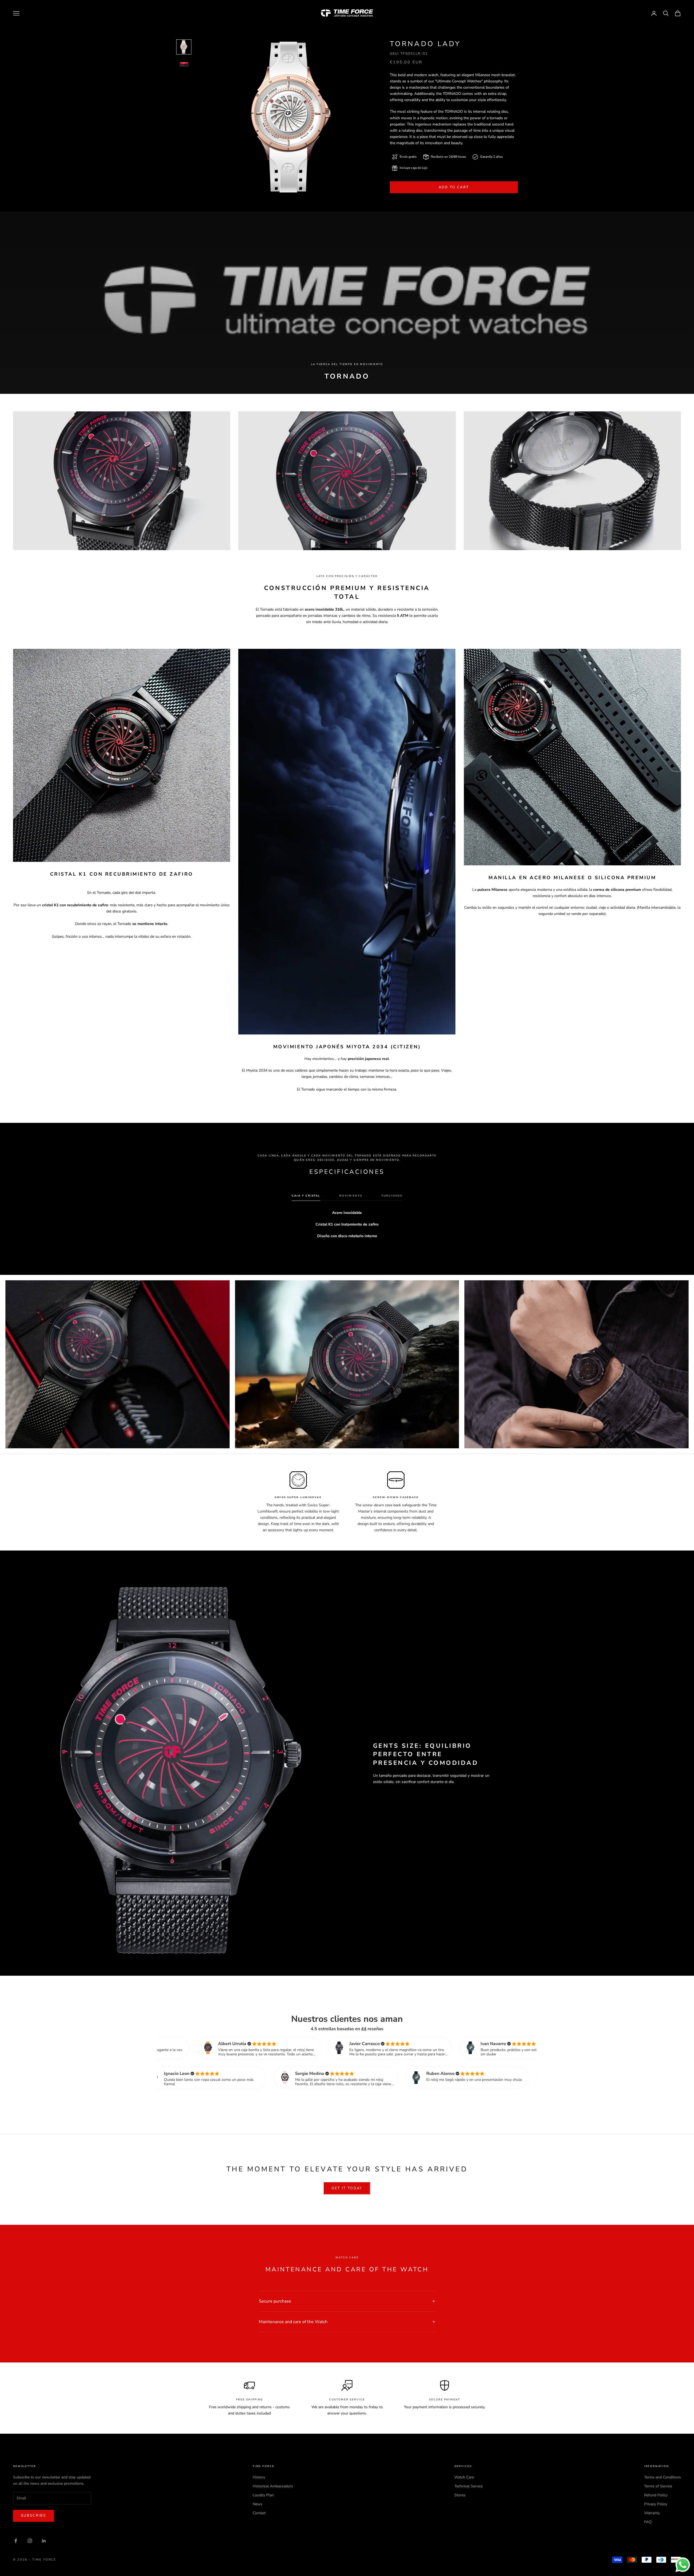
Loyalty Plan (263, 2495)
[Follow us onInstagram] (30, 2541)
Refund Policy (656, 2495)
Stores (460, 2495)
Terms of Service (658, 2486)
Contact (259, 2513)
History (259, 2477)
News (258, 2504)
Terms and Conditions (663, 2477)
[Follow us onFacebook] (16, 2541)
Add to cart (454, 187)
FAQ (648, 2522)
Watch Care (464, 2477)
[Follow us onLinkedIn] (44, 2541)
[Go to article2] (184, 64)
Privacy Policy (656, 2504)
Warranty (652, 2513)
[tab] (306, 1197)
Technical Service (468, 2486)
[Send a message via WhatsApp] (683, 2565)
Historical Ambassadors (273, 2486)
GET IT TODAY (347, 2188)
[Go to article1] (184, 47)
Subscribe (33, 2516)
